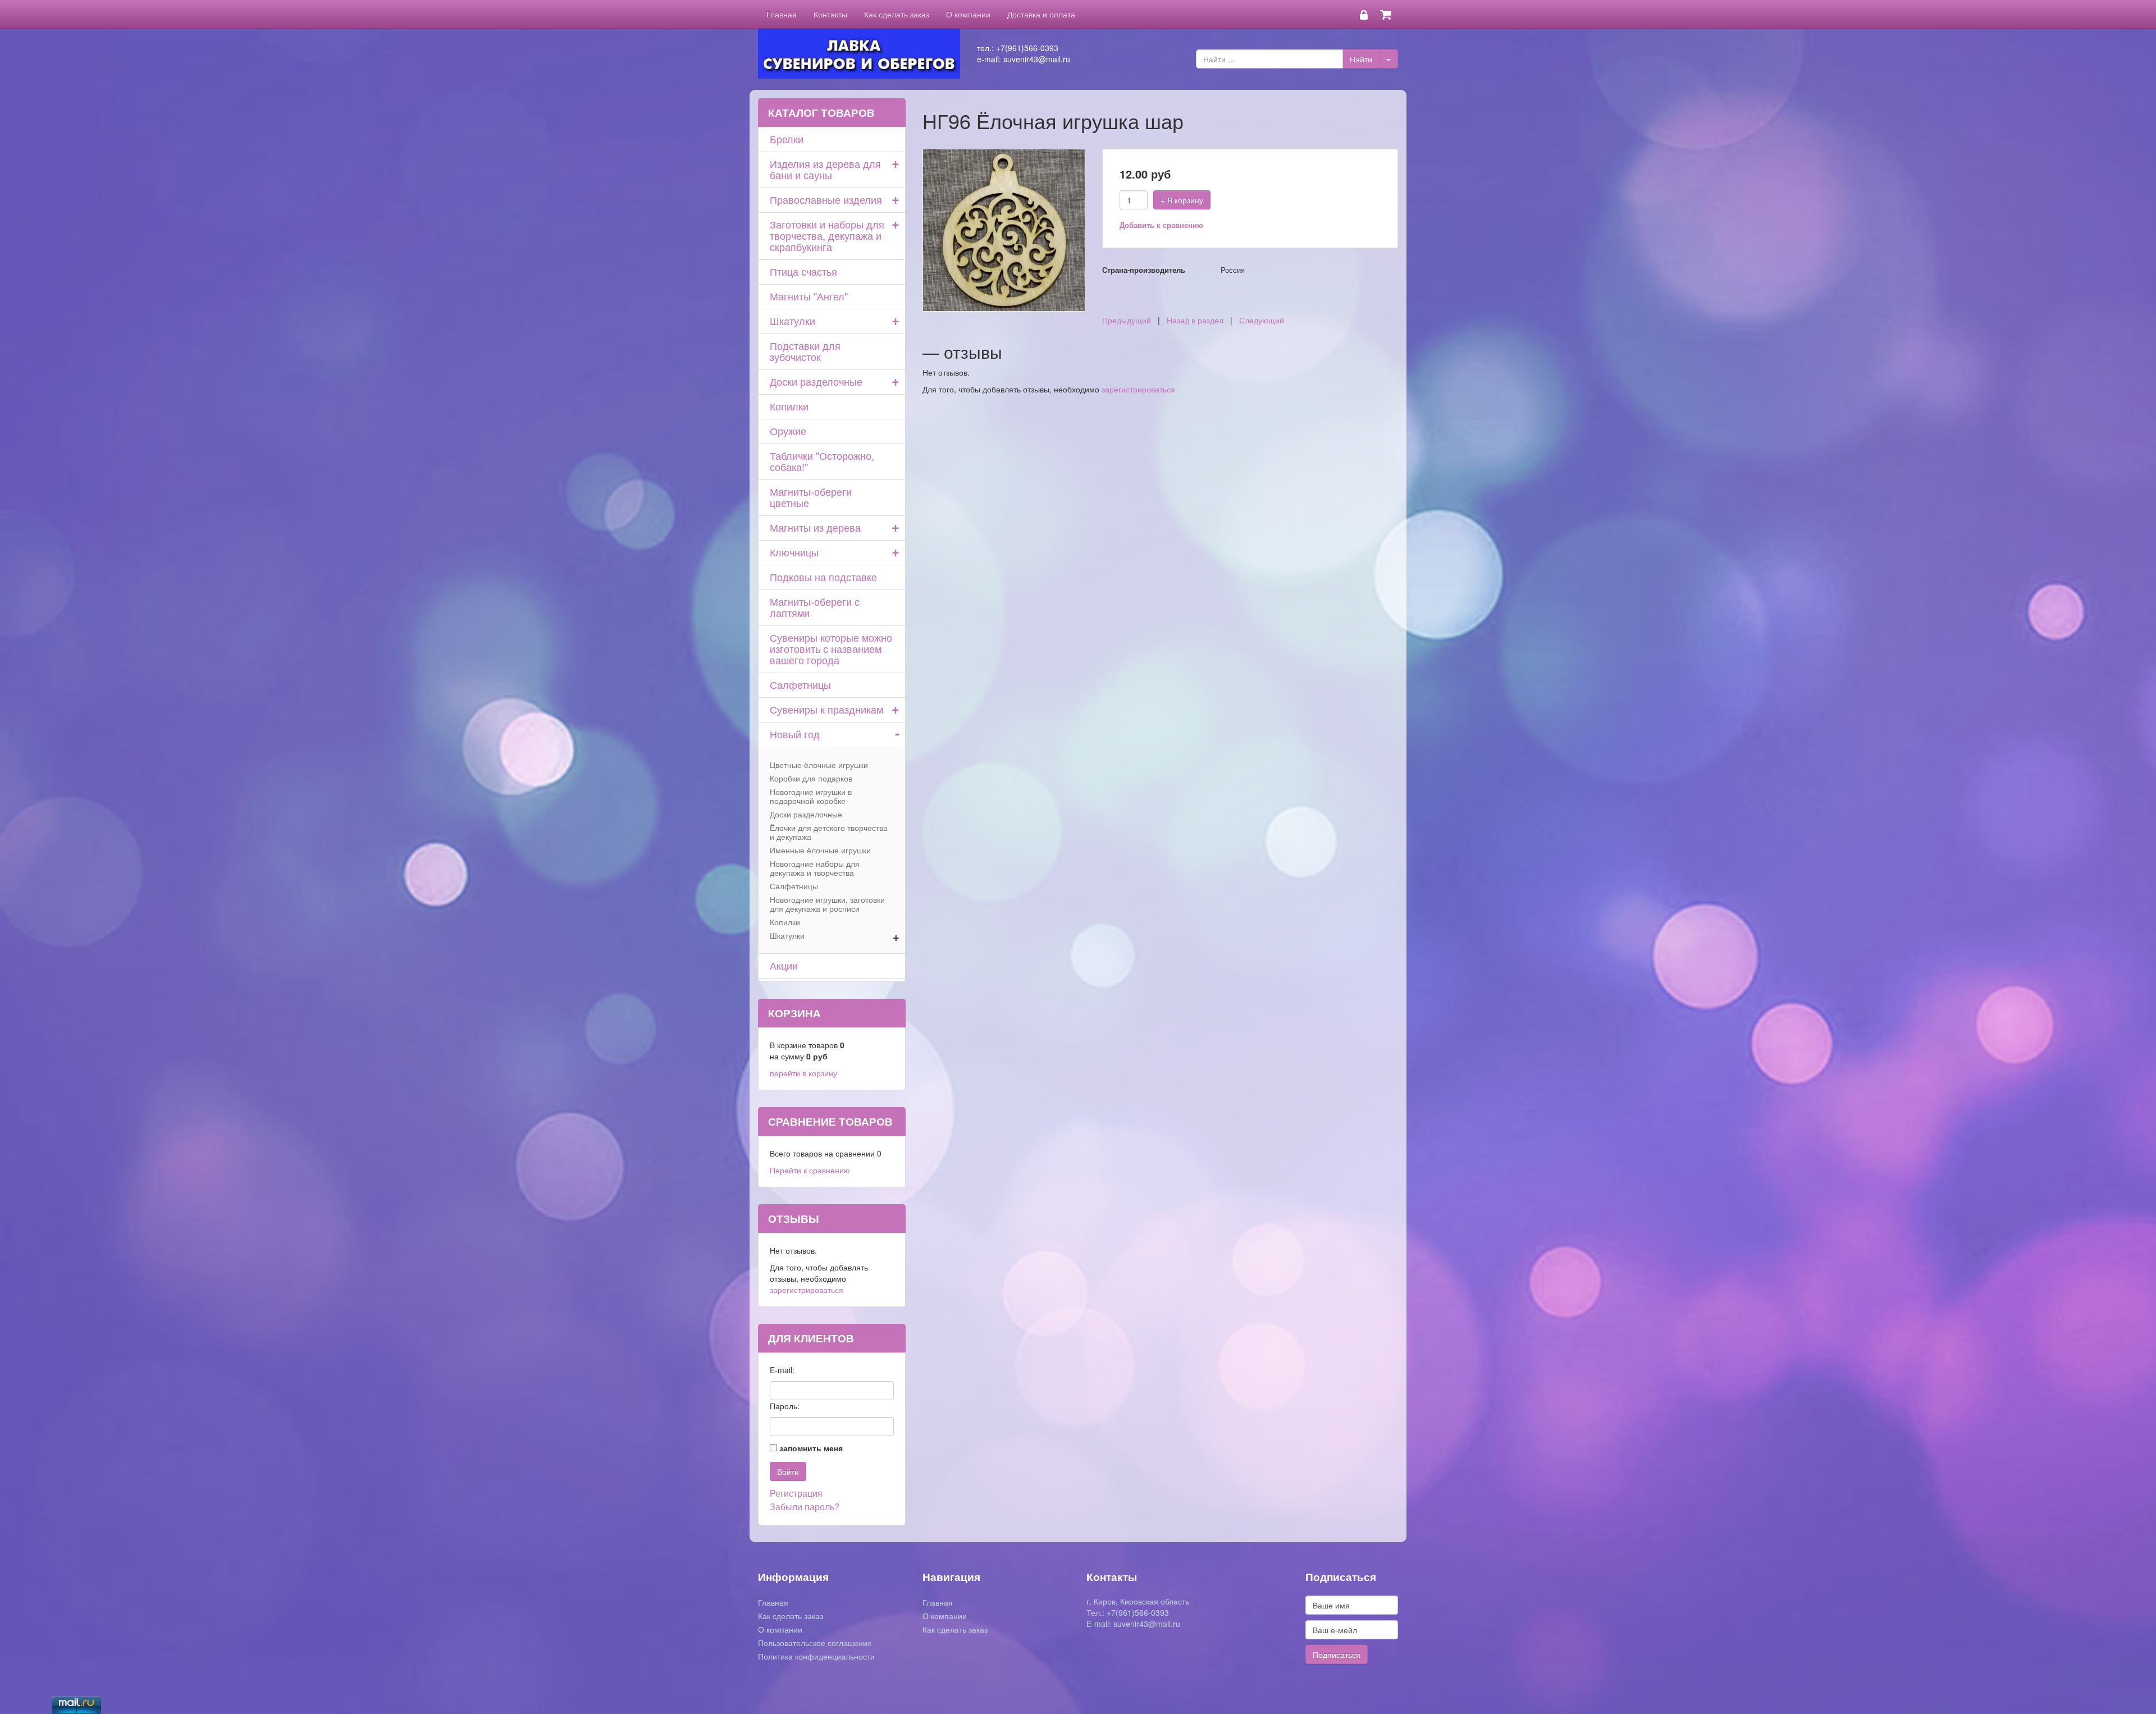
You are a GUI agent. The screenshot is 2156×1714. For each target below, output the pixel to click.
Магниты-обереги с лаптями (815, 607)
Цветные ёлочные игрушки (819, 765)
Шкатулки (792, 321)
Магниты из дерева (815, 527)
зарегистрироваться (1138, 389)
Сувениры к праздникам (826, 709)
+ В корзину (1182, 200)
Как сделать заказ (897, 14)
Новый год (795, 734)
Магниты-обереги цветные (811, 497)
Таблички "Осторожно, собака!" (822, 461)
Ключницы (794, 552)
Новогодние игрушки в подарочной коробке (811, 796)
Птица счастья (803, 271)
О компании (968, 14)
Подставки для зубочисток (805, 351)
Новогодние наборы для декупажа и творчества (815, 868)
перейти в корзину (803, 1073)
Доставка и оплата (1041, 14)
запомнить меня (811, 1448)
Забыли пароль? (805, 1507)
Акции (784, 965)
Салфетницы (800, 684)
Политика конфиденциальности (816, 1656)
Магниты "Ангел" (809, 296)
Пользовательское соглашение (815, 1643)
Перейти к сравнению (810, 1170)
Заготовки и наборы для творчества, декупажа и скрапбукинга (827, 235)
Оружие (788, 431)
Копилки (789, 406)
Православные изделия (826, 199)
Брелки (787, 139)
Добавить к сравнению (1161, 225)
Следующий (1262, 320)
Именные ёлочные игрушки (820, 850)
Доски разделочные (816, 381)
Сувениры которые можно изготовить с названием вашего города (831, 648)
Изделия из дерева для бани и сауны (825, 169)
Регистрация (796, 1493)
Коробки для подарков (811, 778)
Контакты (830, 14)
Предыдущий (1127, 320)
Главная (782, 14)
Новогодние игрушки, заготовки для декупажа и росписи (827, 904)
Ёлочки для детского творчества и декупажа (829, 832)
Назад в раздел (1195, 320)
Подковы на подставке (823, 577)
